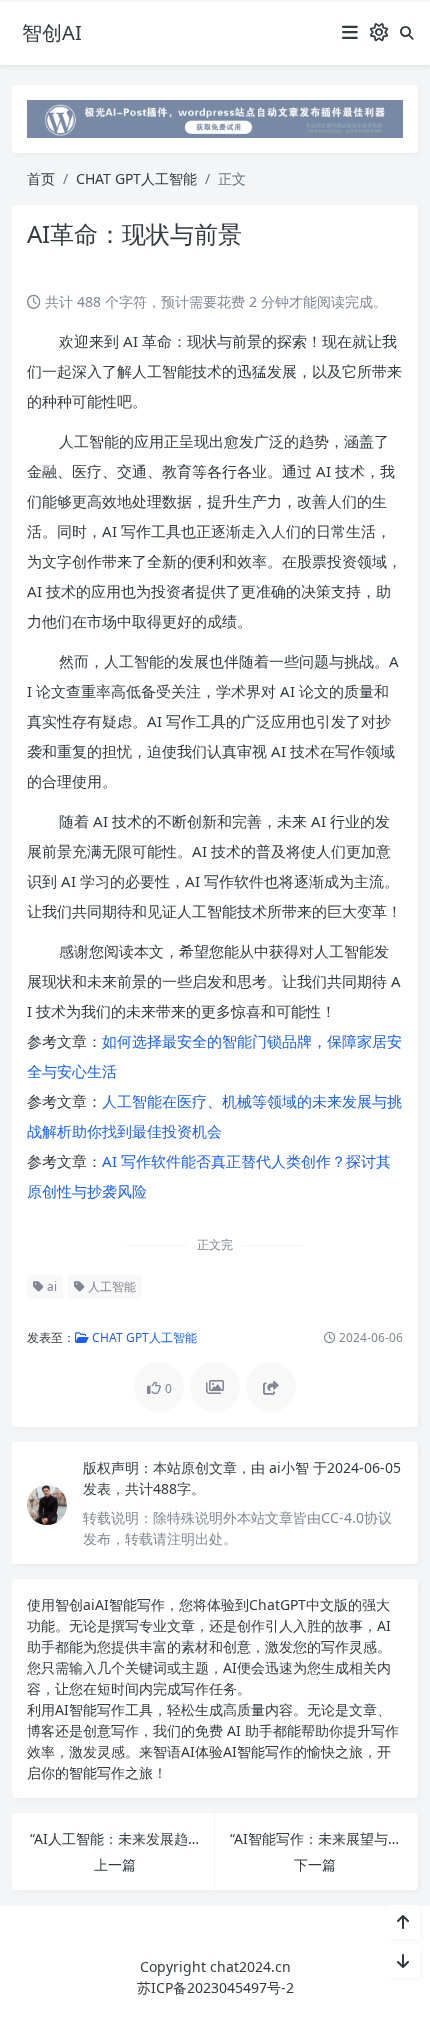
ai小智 (291, 1467)
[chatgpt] (215, 117)
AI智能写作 (130, 1604)
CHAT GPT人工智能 (136, 178)
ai (50, 1286)
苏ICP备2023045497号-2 (215, 1987)
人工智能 (110, 1286)
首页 (41, 178)
